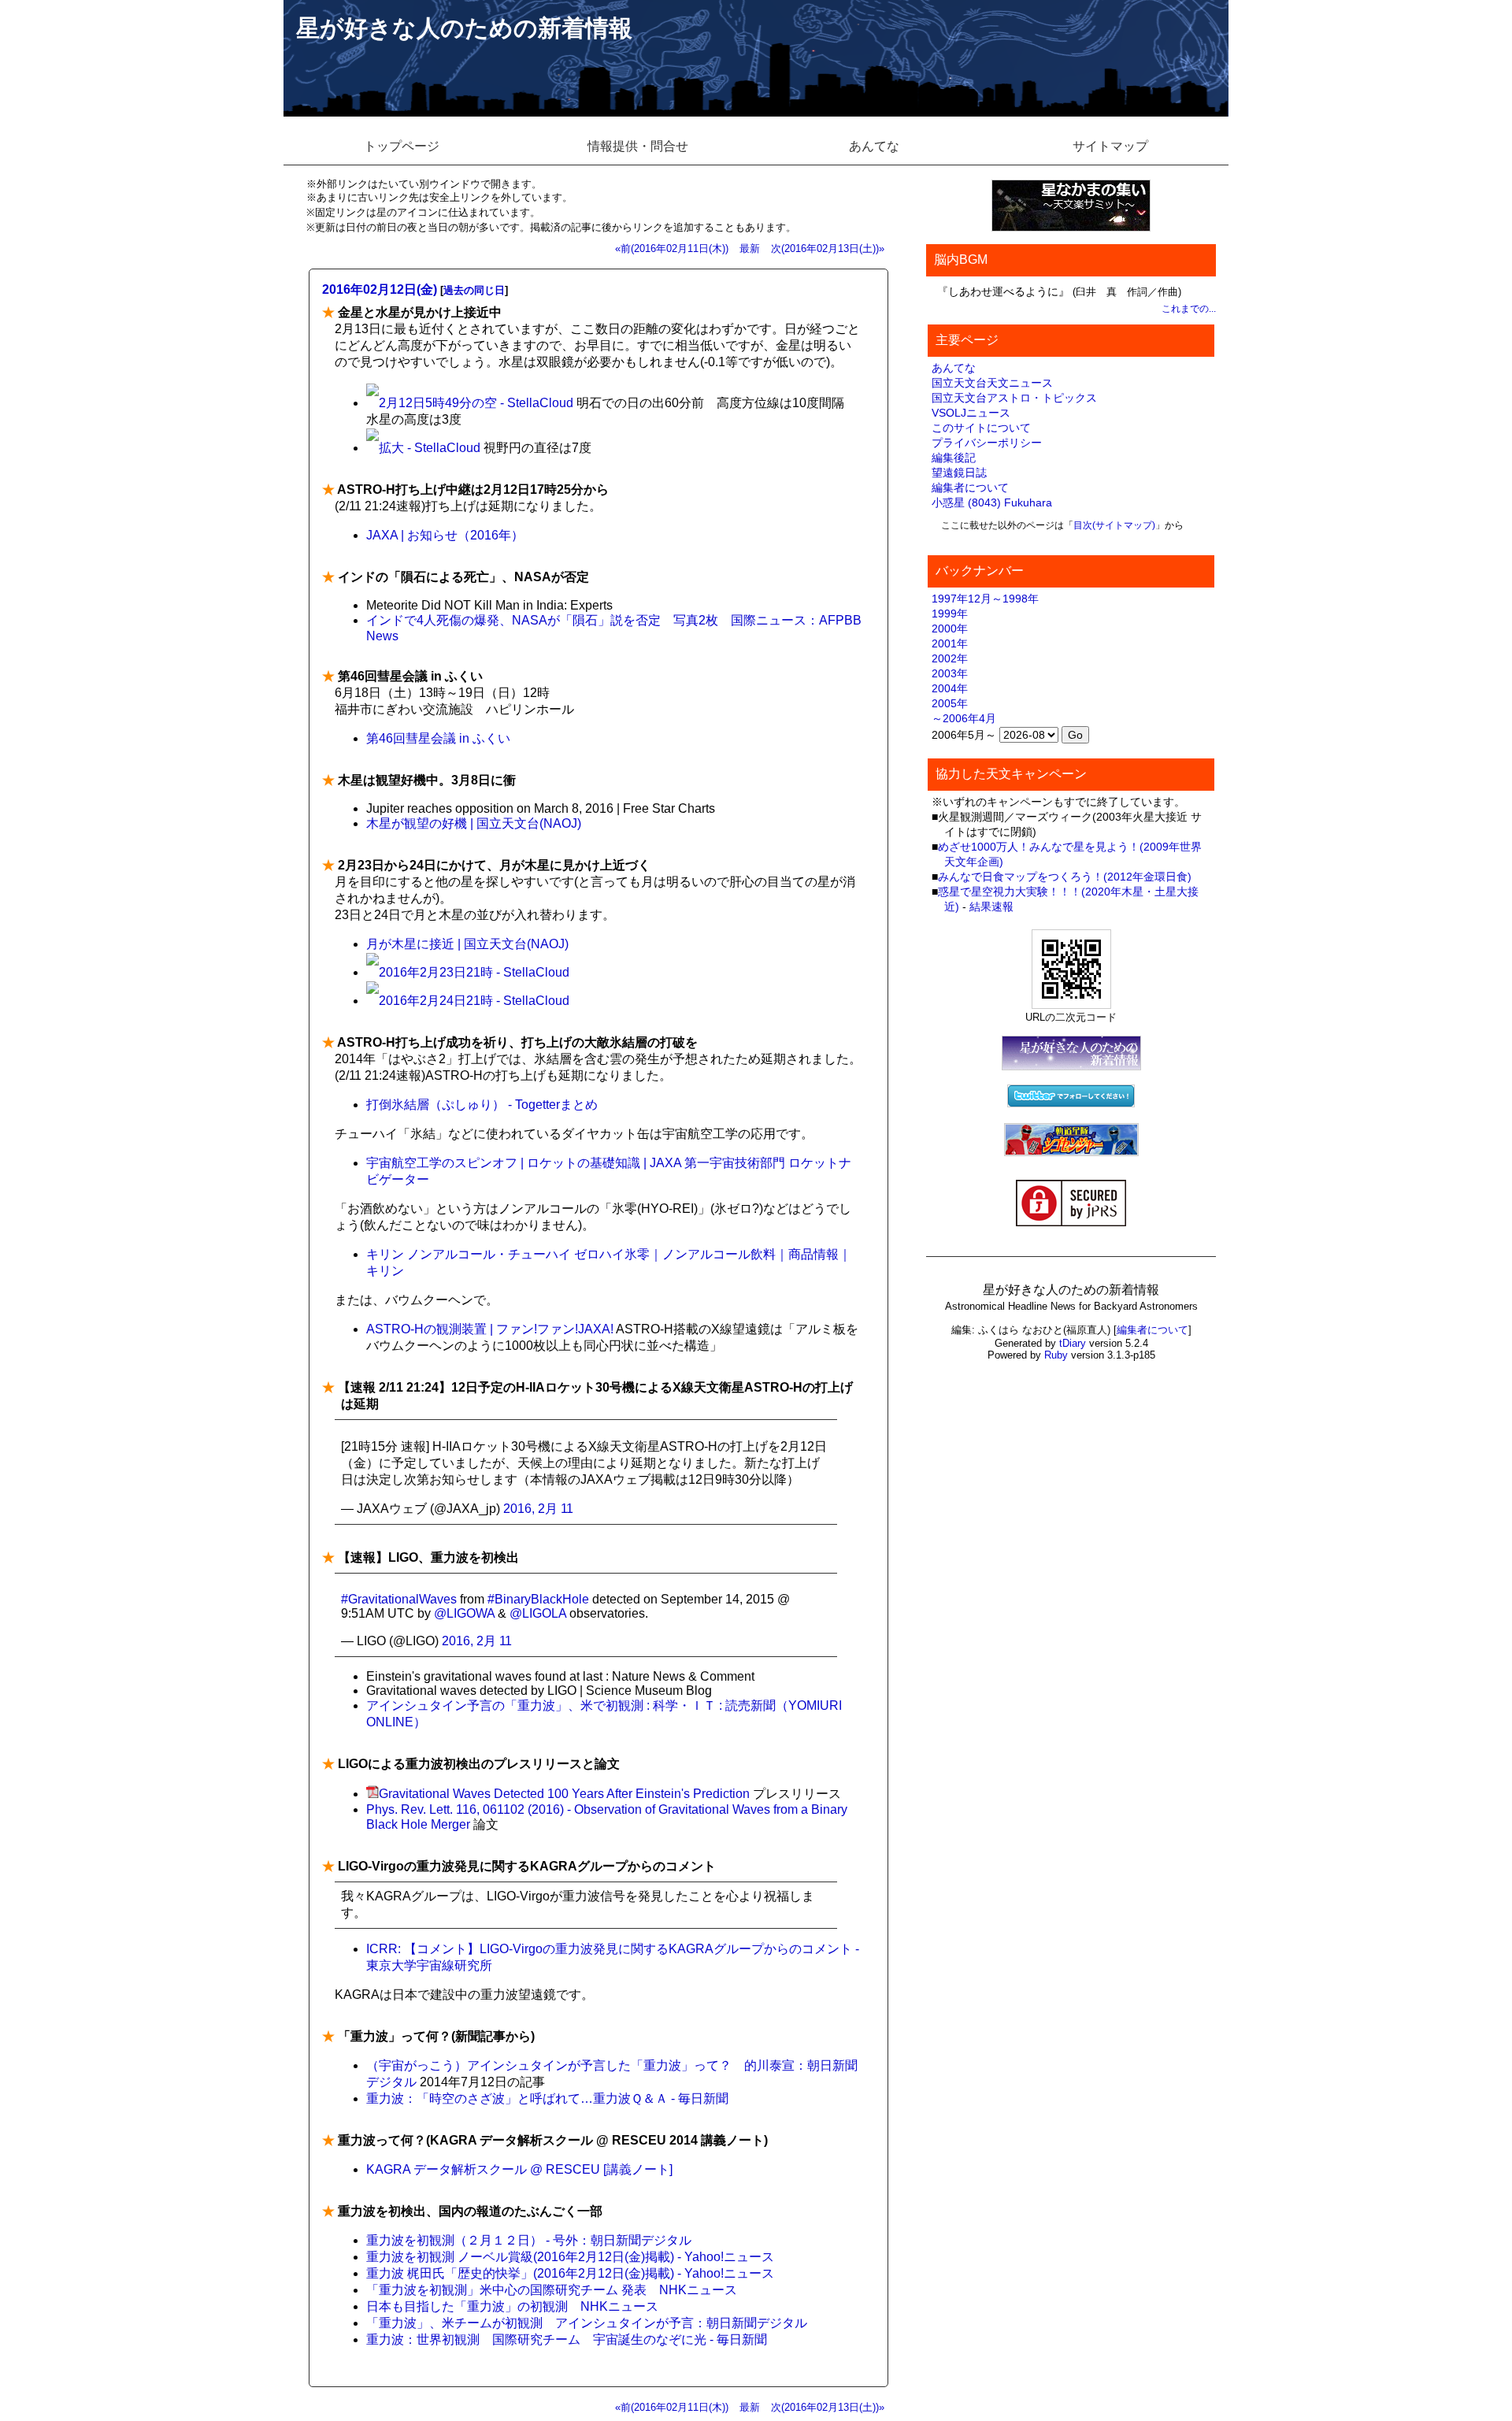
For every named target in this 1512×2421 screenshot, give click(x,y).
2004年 (950, 688)
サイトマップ (1110, 146)
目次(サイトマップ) (1114, 525)
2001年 (950, 643)
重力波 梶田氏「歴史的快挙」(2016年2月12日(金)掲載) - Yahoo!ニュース (570, 2273)
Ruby (1056, 1355)
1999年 (950, 614)
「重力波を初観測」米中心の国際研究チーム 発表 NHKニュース (552, 2290)
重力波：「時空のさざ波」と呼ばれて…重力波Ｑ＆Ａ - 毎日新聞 (547, 2098)
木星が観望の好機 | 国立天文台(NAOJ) (474, 823)
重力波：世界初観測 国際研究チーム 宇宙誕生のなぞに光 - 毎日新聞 (567, 2339)
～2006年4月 (964, 718)
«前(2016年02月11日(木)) (672, 248)
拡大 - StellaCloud (430, 448)
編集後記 (954, 458)
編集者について (970, 488)
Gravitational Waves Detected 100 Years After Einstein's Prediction (564, 1794)
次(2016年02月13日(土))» (828, 248)
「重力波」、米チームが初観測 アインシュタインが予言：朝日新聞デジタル (587, 2323)
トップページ (402, 146)
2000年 (950, 628)
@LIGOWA (464, 1613)
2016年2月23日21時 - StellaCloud (474, 972)
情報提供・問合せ (638, 146)
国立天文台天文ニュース (992, 383)
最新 (750, 248)
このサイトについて (981, 428)
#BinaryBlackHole (538, 1599)
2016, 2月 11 (538, 1509)
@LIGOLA (538, 1613)
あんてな (874, 146)
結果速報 (991, 906)
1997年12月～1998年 (985, 599)
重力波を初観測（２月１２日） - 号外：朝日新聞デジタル (529, 2240)
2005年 (950, 703)
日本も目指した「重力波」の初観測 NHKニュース (512, 2306)
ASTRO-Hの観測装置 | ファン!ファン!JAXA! (490, 1329)
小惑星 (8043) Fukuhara (992, 502)
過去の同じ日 (474, 290)
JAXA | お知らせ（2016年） (445, 535)
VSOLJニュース (971, 413)
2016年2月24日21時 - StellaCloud (474, 1001)
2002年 (950, 658)
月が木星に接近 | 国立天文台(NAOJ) (467, 944)
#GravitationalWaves (399, 1599)
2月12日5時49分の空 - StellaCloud (476, 403)
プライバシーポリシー (987, 443)
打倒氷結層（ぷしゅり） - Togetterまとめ (482, 1105)
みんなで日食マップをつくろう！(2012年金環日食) (1065, 877)
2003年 (950, 673)
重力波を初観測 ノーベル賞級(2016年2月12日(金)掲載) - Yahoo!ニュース (570, 2257)
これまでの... (1189, 309)
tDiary (1073, 1343)
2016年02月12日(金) (380, 289)
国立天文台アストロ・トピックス (1014, 398)
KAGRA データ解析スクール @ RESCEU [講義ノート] (519, 2169)
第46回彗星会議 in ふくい (438, 738)
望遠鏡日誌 (959, 473)
